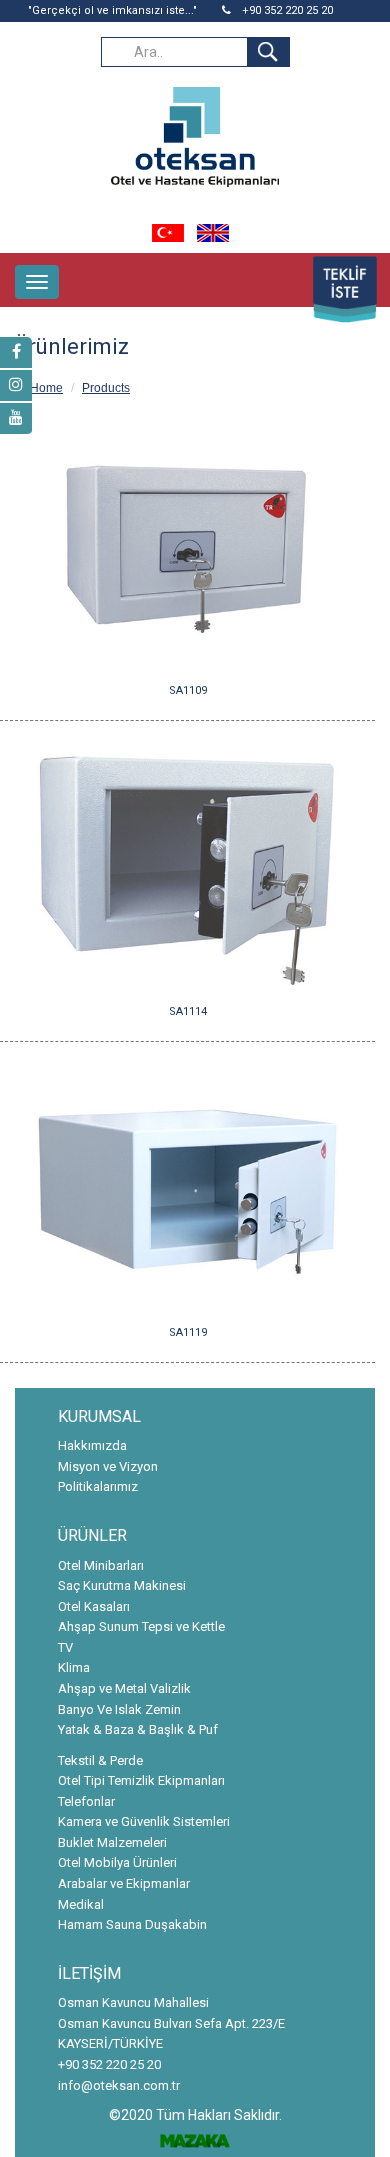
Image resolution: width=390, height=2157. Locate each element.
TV (65, 1647)
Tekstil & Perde (100, 1760)
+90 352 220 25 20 (286, 10)
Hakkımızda (92, 1445)
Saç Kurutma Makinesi (122, 1585)
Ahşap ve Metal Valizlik (124, 1688)
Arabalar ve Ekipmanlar (124, 1883)
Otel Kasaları (94, 1606)
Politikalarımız (98, 1486)
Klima (74, 1667)
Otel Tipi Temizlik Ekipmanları (141, 1780)
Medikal (81, 1904)
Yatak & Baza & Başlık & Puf (138, 1729)
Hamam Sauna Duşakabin (132, 1924)
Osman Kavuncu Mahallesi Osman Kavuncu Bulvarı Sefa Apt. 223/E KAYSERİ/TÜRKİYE (171, 2023)
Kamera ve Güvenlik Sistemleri (144, 1821)
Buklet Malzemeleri (112, 1842)
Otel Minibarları (101, 1565)
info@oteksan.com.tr (119, 2085)
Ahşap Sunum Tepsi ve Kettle (141, 1626)
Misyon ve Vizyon (108, 1466)
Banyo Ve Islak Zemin (119, 1709)
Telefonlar (86, 1801)
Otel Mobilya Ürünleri (117, 1862)
